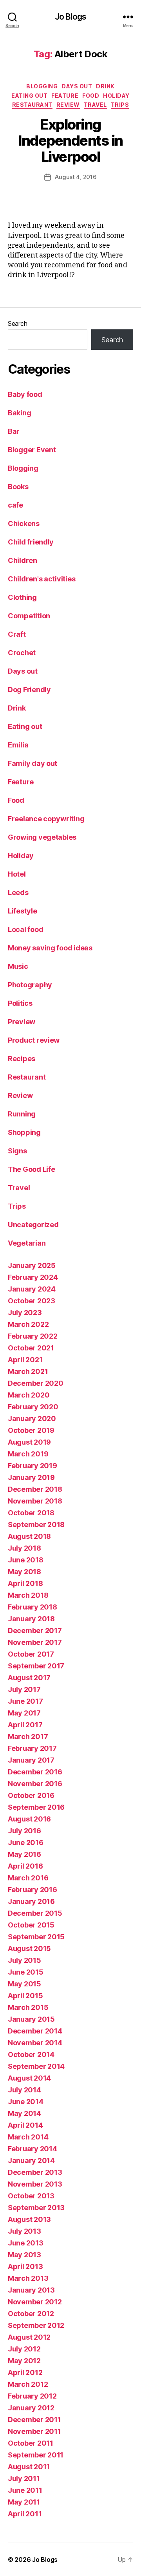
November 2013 (35, 2184)
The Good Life (32, 1169)
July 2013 (24, 2231)
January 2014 (31, 2160)
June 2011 (25, 2490)
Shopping (24, 1132)
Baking (19, 413)
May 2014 (24, 2113)
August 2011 (29, 2467)
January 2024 (32, 1289)
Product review (34, 1040)
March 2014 (28, 2137)
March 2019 (28, 1454)
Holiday (116, 96)
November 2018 (35, 1501)
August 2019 (29, 1442)
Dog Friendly (29, 690)
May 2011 (24, 2502)
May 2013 (24, 2255)
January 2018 (31, 1619)
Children (23, 560)
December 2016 (35, 1772)
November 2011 (34, 2431)
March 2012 (28, 2384)
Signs (17, 1151)
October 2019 (31, 1430)
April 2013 (25, 2266)
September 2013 (36, 2208)
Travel (95, 105)
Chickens (24, 523)
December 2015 (35, 1913)
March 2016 (28, 1878)
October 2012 (31, 2314)
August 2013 (29, 2219)
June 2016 (26, 1842)
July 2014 (24, 2090)
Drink (105, 86)
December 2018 (35, 1489)
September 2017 (36, 1666)
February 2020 (33, 1407)
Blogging (42, 86)
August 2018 (29, 1536)
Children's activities (42, 579)
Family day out (33, 763)
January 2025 (32, 1265)
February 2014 (33, 2149)
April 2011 (25, 2514)
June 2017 (25, 1701)
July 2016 (24, 1831)
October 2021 (31, 1348)
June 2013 (26, 2243)
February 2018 (33, 1607)
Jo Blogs (70, 17)
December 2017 (35, 1631)
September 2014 (36, 2066)
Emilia (18, 745)
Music (18, 966)
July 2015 (24, 1960)
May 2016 (24, 1854)
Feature (65, 96)
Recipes (22, 1059)
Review (68, 105)
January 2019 (31, 1477)
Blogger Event (32, 450)
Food (91, 96)
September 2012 (36, 2325)
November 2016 (35, 1784)
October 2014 (31, 2054)
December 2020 (36, 1383)
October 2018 (31, 1513)
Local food (25, 929)
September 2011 (36, 2455)
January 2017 (31, 1760)
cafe (15, 505)
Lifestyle (23, 911)
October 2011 (31, 2443)
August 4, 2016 (76, 177)
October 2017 (31, 1654)
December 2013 (35, 2172)
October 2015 (31, 1925)
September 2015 (36, 1937)
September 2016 (36, 1807)
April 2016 (25, 1866)
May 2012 (24, 2361)
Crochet (22, 653)
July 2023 (25, 1313)
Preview (22, 1022)
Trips (120, 105)
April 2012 (25, 2372)
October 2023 (32, 1301)
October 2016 (31, 1795)
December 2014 (35, 2031)
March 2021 (28, 1371)
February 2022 (33, 1336)
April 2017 (25, 1725)
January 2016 (31, 1901)
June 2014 (26, 2102)
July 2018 (24, 1548)
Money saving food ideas (50, 948)
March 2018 (28, 1595)
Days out (77, 86)
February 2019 (33, 1466)
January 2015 (31, 2019)
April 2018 (25, 1583)
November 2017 (35, 1642)
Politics (20, 1003)
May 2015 (24, 1984)
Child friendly (31, 542)
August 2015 (29, 1948)
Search (17, 323)
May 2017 (24, 1713)
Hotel (17, 874)
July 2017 (24, 1689)
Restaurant (32, 105)
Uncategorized (33, 1225)
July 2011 (24, 2478)
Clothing (22, 597)
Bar (14, 431)
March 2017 (28, 1737)
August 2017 (29, 1678)
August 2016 (29, 1819)
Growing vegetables (42, 837)
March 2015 (28, 2007)
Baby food (25, 394)
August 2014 (29, 2078)
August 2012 (29, 2337)
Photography (30, 985)
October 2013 (31, 2196)
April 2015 (25, 1996)
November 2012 (35, 2302)
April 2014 (25, 2125)
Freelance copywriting (46, 819)
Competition (29, 616)
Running (22, 1114)
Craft (17, 634)
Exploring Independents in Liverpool (70, 141)
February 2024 (33, 1277)
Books (18, 487)
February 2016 (33, 1890)
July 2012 (24, 2349)
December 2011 (34, 2420)
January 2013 (31, 2290)
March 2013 (28, 2278)
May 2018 (24, 1572)
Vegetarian (27, 1243)
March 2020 (29, 1395)
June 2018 (26, 1560)
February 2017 (32, 1748)
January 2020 (32, 1419)
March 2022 (28, 1324)
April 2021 (25, 1360)
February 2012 (32, 2396)
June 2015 (26, 1972)
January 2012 (31, 2408)
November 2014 (35, 2043)
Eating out (29, 96)
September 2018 (36, 1525)
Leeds (18, 892)
